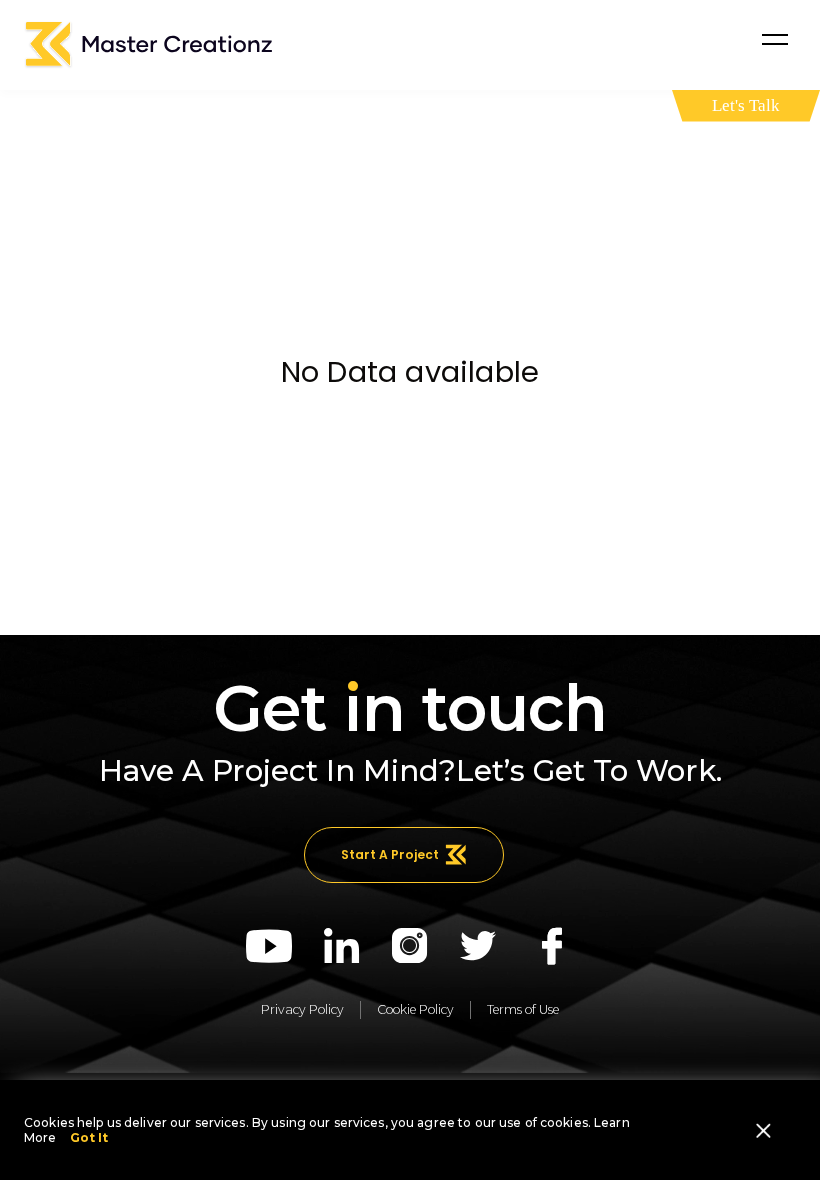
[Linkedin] (342, 946)
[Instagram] (410, 946)
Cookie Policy (415, 1009)
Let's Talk (746, 105)
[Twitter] (478, 946)
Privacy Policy (302, 1009)
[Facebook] (552, 946)
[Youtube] (269, 946)
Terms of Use (523, 1009)
